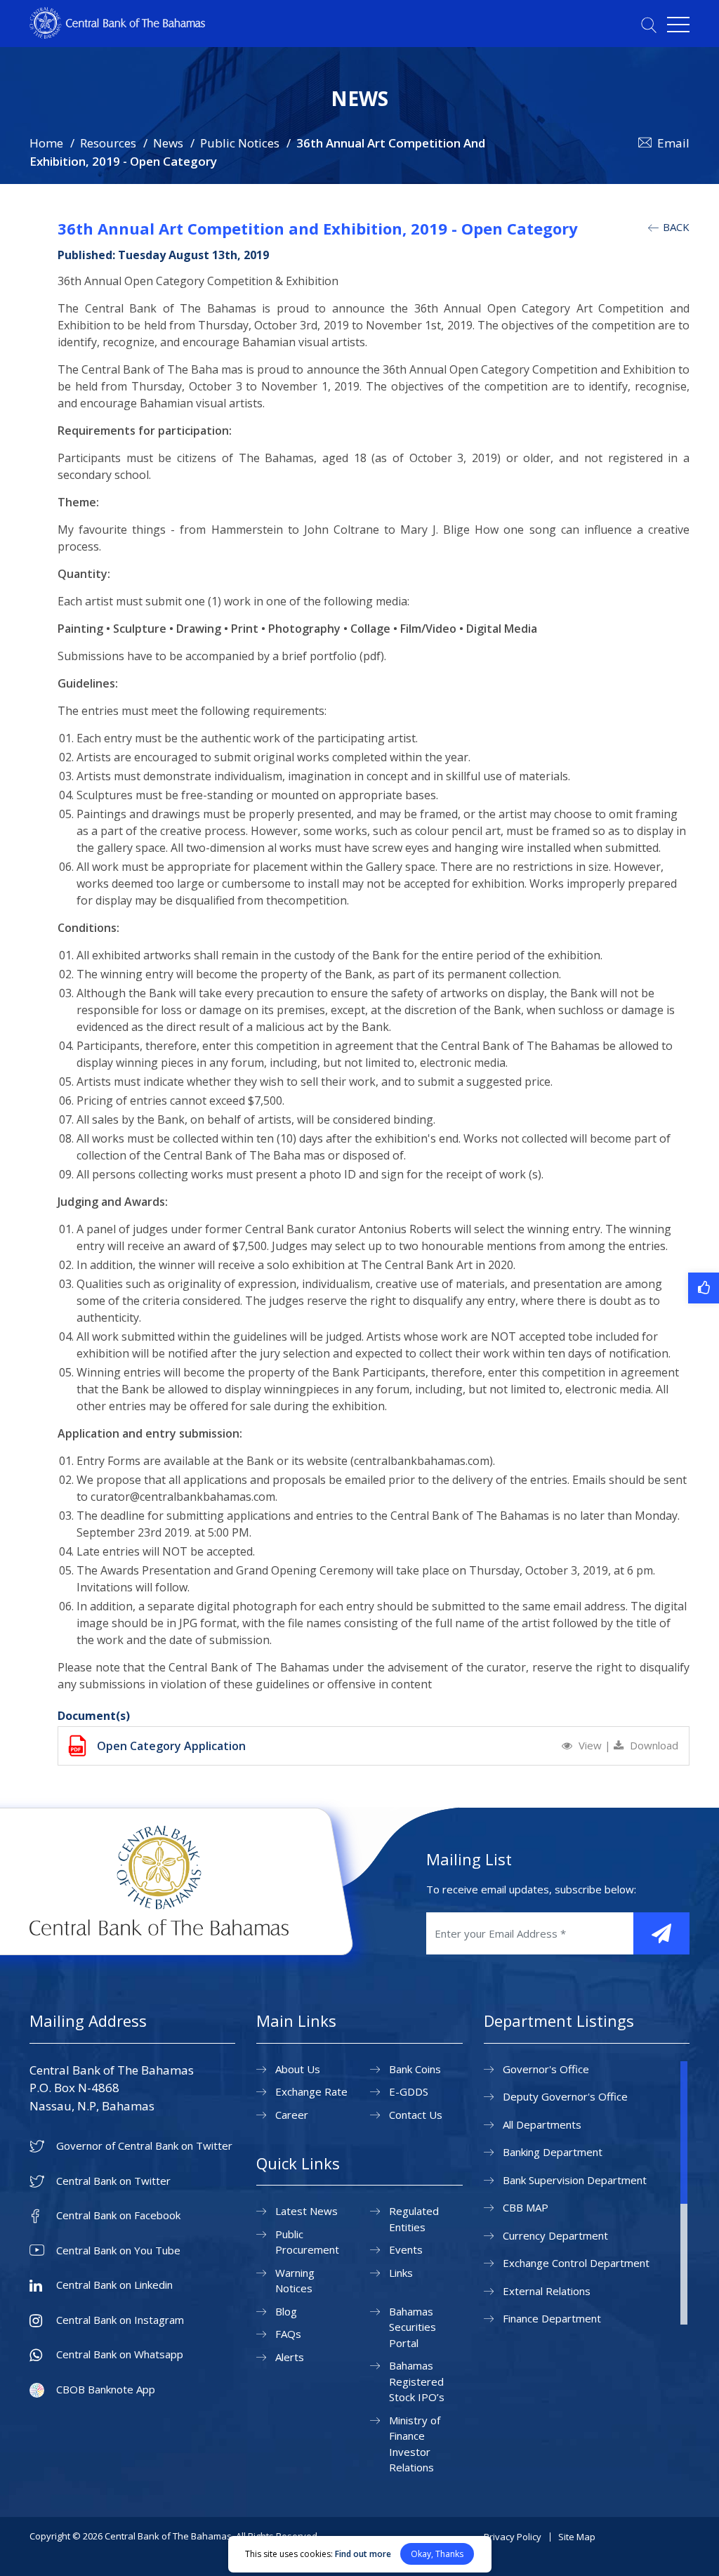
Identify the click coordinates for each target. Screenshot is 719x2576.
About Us (298, 2069)
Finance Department (552, 2318)
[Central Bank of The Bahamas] (117, 34)
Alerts (290, 2357)
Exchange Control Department (576, 2263)
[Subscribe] (661, 1933)
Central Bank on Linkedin (114, 2285)
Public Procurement (307, 2242)
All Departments (542, 2124)
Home (46, 143)
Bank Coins (415, 2069)
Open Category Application (171, 1746)
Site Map (577, 2537)
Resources (108, 143)
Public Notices (240, 143)
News (168, 143)
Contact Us (416, 2115)
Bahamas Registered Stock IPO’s (417, 2381)
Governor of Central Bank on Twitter (144, 2146)
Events (406, 2249)
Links (401, 2273)
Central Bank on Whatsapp (120, 2354)
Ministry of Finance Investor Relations (415, 2444)
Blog (286, 2311)
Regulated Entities (414, 2219)
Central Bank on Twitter (113, 2181)
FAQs (288, 2334)
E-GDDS (409, 2091)
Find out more (363, 2554)
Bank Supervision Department (575, 2180)
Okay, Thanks (437, 2554)
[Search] (649, 25)
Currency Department (555, 2235)
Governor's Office (546, 2069)
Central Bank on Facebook (118, 2215)
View (590, 1745)
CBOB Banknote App (106, 2390)
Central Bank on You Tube (118, 2250)
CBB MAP (526, 2207)
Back (675, 227)
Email (673, 143)
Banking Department (553, 2152)
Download (653, 1745)
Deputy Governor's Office (565, 2096)
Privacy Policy (513, 2537)
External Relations (547, 2291)
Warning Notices (295, 2281)
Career (292, 2115)
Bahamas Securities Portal (413, 2327)
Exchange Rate (311, 2091)
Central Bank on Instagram (120, 2320)
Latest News (306, 2211)
